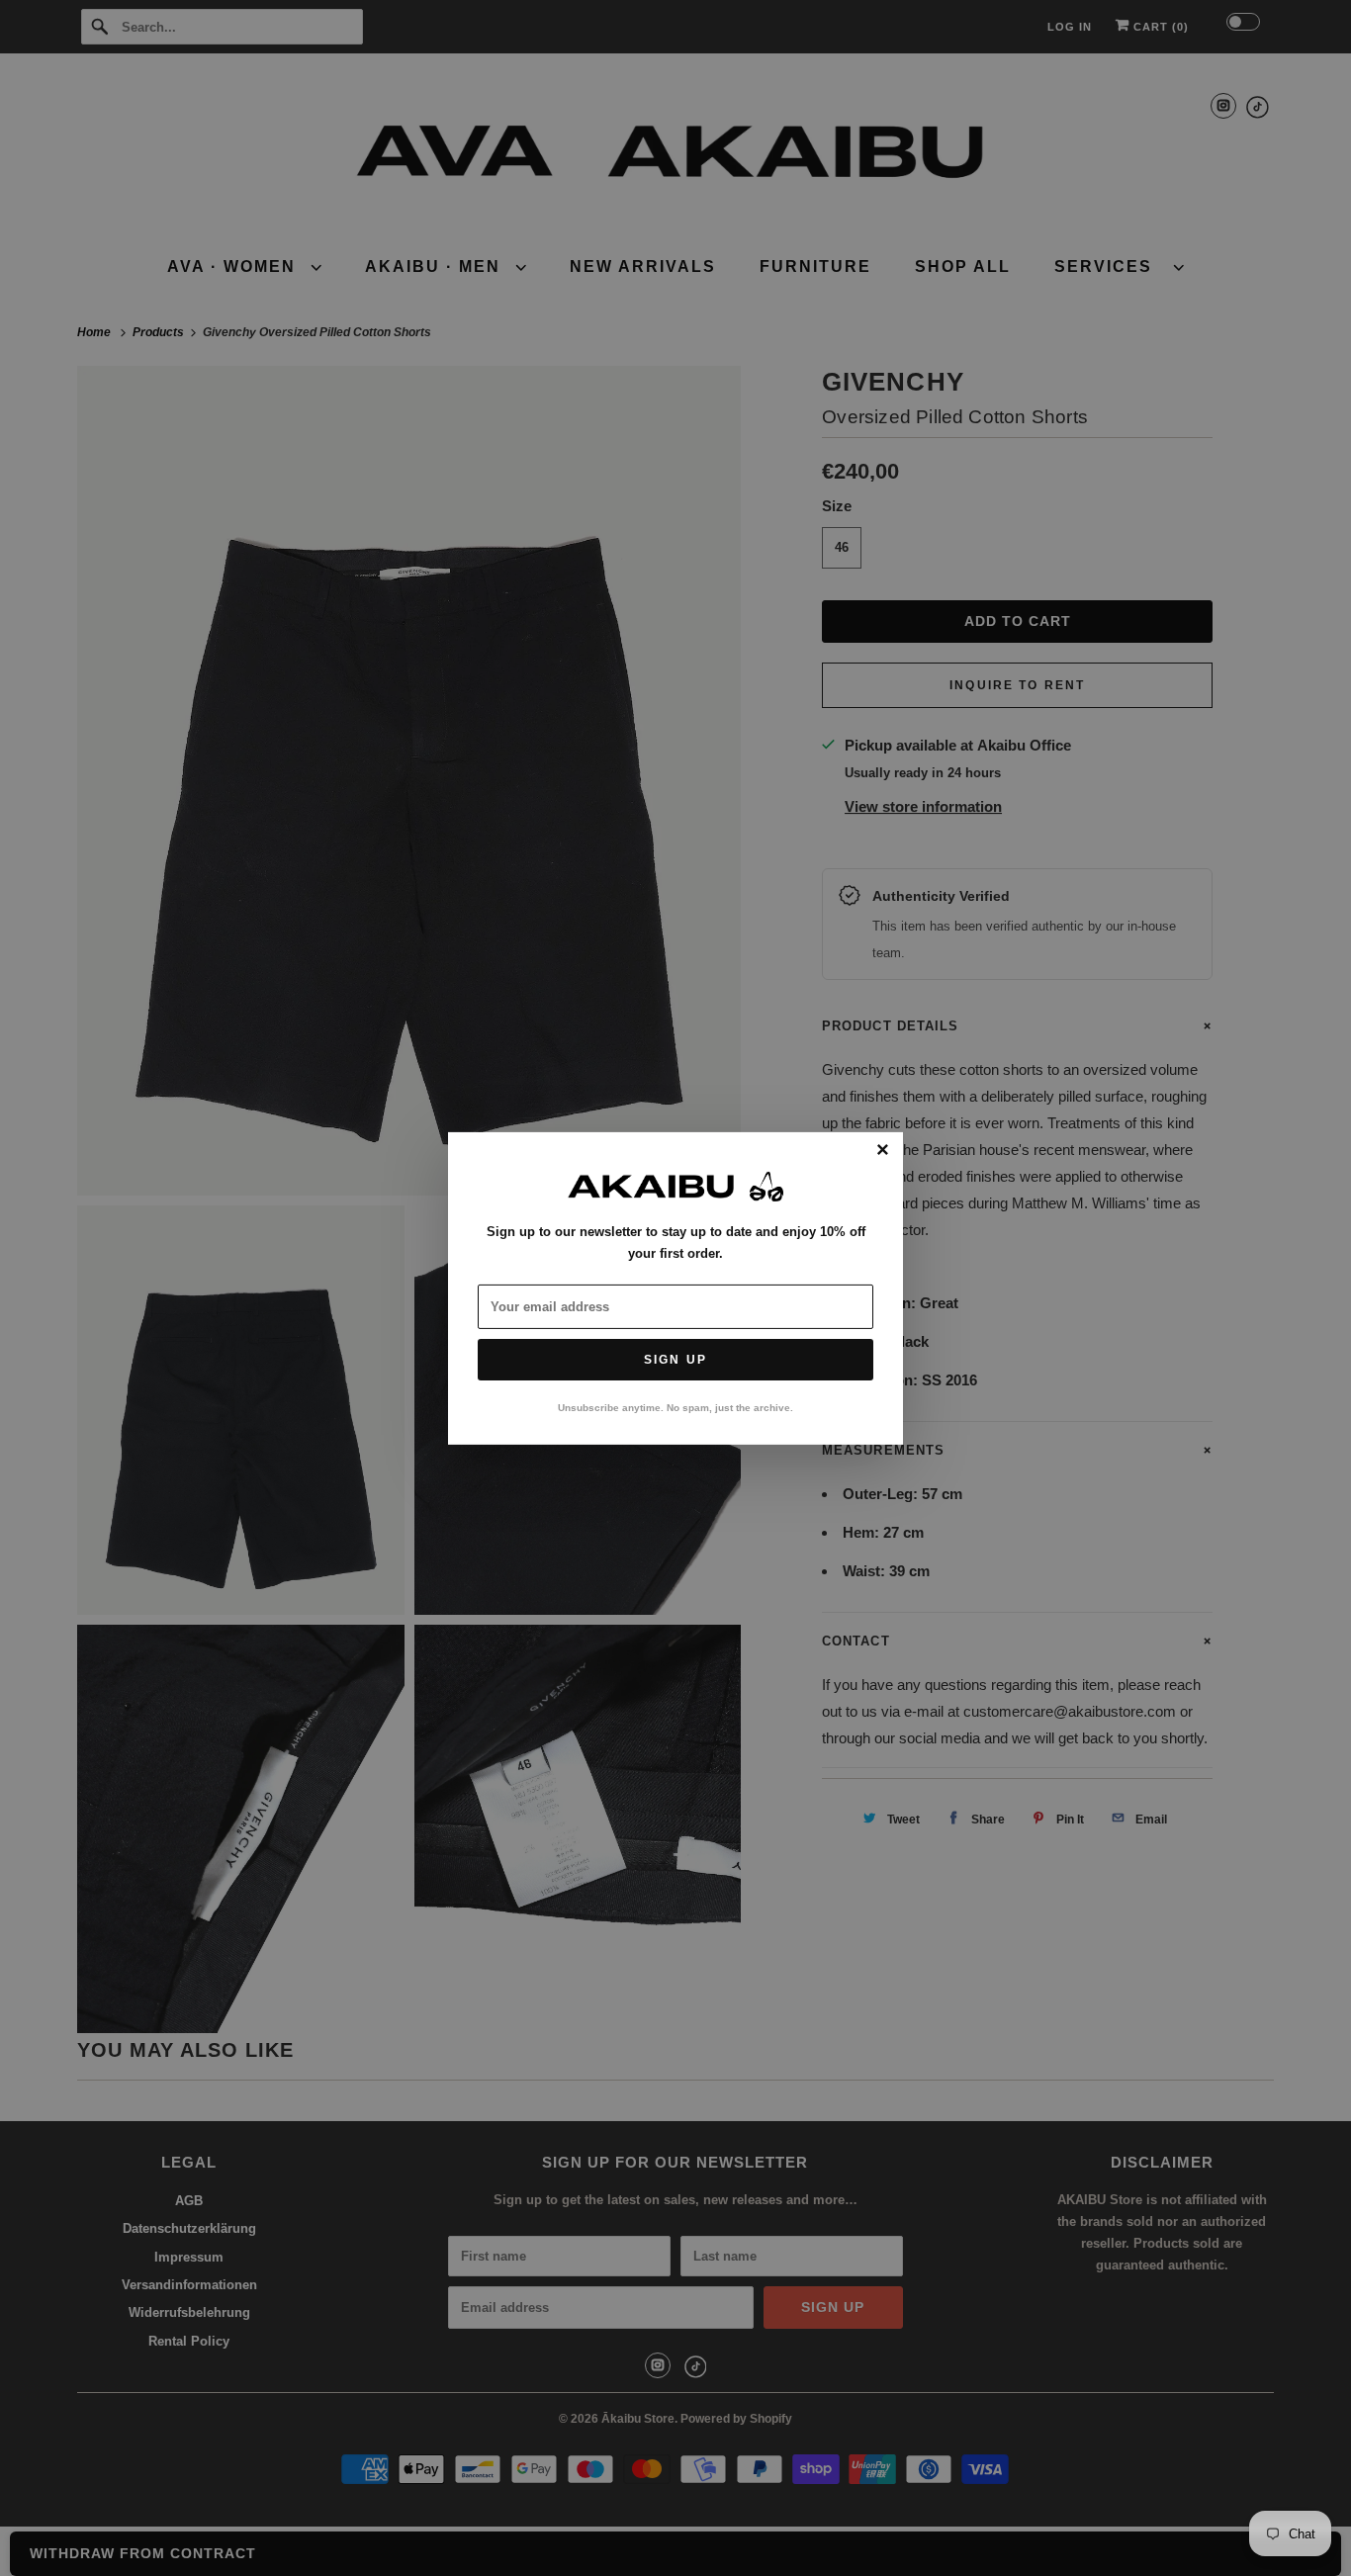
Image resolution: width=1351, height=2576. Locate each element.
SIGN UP (675, 1360)
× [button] (883, 1150)
